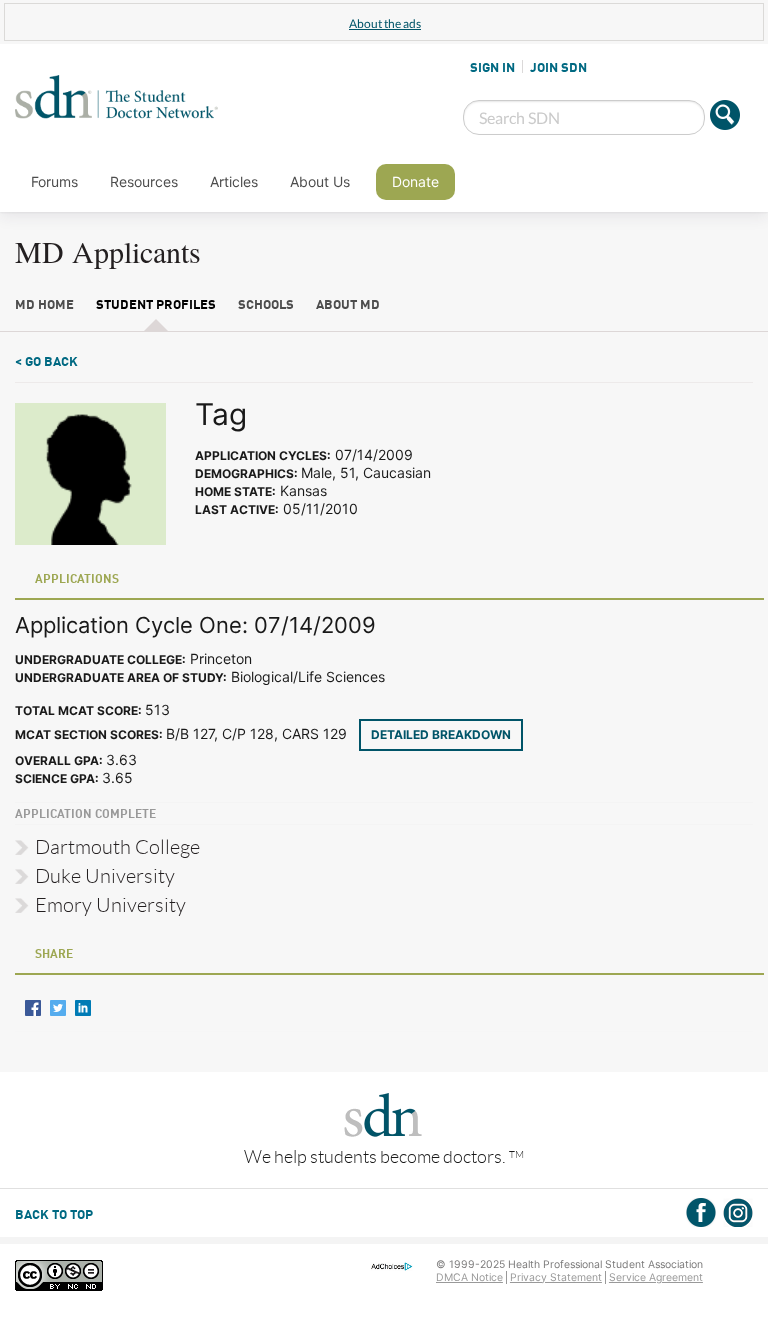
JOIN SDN (558, 68)
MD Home (44, 305)
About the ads (385, 23)
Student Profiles (156, 305)
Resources (144, 181)
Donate (415, 181)
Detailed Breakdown (441, 734)
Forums (54, 181)
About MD (348, 305)
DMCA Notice (469, 1277)
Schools (266, 305)
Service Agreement (656, 1277)
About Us (320, 181)
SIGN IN (492, 68)
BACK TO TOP (54, 1215)
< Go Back (46, 362)
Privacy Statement (556, 1277)
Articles (234, 181)
